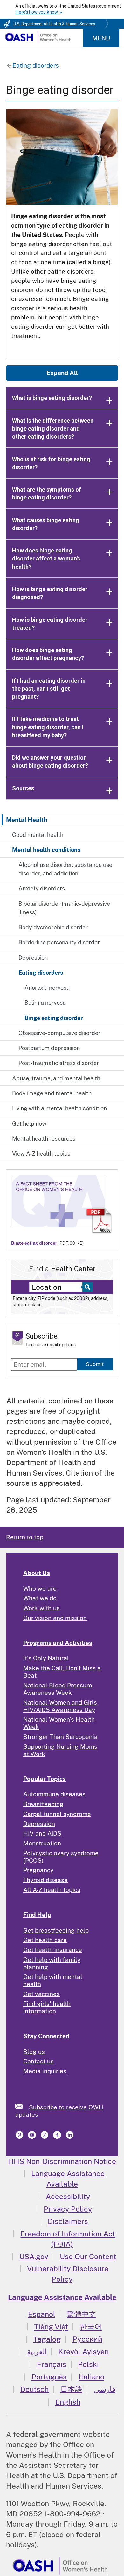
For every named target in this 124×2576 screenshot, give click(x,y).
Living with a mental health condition (59, 1108)
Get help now (29, 1124)
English (68, 2402)
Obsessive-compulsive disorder (59, 1033)
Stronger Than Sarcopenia (60, 1737)
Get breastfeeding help (56, 1930)
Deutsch (34, 2389)
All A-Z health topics (52, 1890)
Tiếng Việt (51, 2327)
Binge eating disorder (54, 1018)
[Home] (38, 41)
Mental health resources (44, 1139)
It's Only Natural (46, 1658)
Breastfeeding (43, 1804)
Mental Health (27, 820)
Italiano (91, 2377)
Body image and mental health (52, 1093)
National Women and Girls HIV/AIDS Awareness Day (60, 1706)
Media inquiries (45, 2071)
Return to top (25, 1537)
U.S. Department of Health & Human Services (54, 24)
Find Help (37, 1915)
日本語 (71, 2389)
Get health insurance (53, 1950)
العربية (37, 2351)
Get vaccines (41, 1994)
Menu (101, 38)
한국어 (91, 2327)
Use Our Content (88, 2256)
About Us (37, 1573)
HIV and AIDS (42, 1833)
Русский (87, 2339)
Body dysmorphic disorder (53, 927)
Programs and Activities (58, 1643)
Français (52, 2364)
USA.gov (34, 2256)
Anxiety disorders (42, 888)
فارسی (105, 2389)
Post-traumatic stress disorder (59, 1063)
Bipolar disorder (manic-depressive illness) (64, 908)
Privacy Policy (68, 2209)
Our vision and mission (55, 1618)
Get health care (45, 1940)
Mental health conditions (46, 850)
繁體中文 (81, 2314)
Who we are (40, 1588)
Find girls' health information (47, 2007)
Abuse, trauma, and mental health (56, 1078)
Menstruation (42, 1843)
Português (49, 2377)
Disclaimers (68, 2221)
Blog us (34, 2052)
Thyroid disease (45, 1880)
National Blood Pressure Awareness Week (58, 1689)
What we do (40, 1598)
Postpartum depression (49, 1048)
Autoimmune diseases (54, 1794)
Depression (33, 958)
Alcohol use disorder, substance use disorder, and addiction (65, 869)
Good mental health (38, 835)
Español (42, 2314)
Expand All (62, 373)
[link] (22, 2106)
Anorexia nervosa (47, 988)
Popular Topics (45, 1779)
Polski (88, 2364)
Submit (95, 1364)
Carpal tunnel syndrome (57, 1814)
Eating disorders (41, 973)
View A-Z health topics (41, 1154)
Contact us (38, 2061)
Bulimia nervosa (45, 1003)
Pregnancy (38, 1870)
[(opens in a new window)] (20, 2137)
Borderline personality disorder (59, 942)
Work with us (41, 1608)
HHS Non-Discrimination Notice (62, 2161)
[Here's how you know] (62, 9)
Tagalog (47, 2339)
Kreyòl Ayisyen (83, 2351)
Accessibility (68, 2196)
